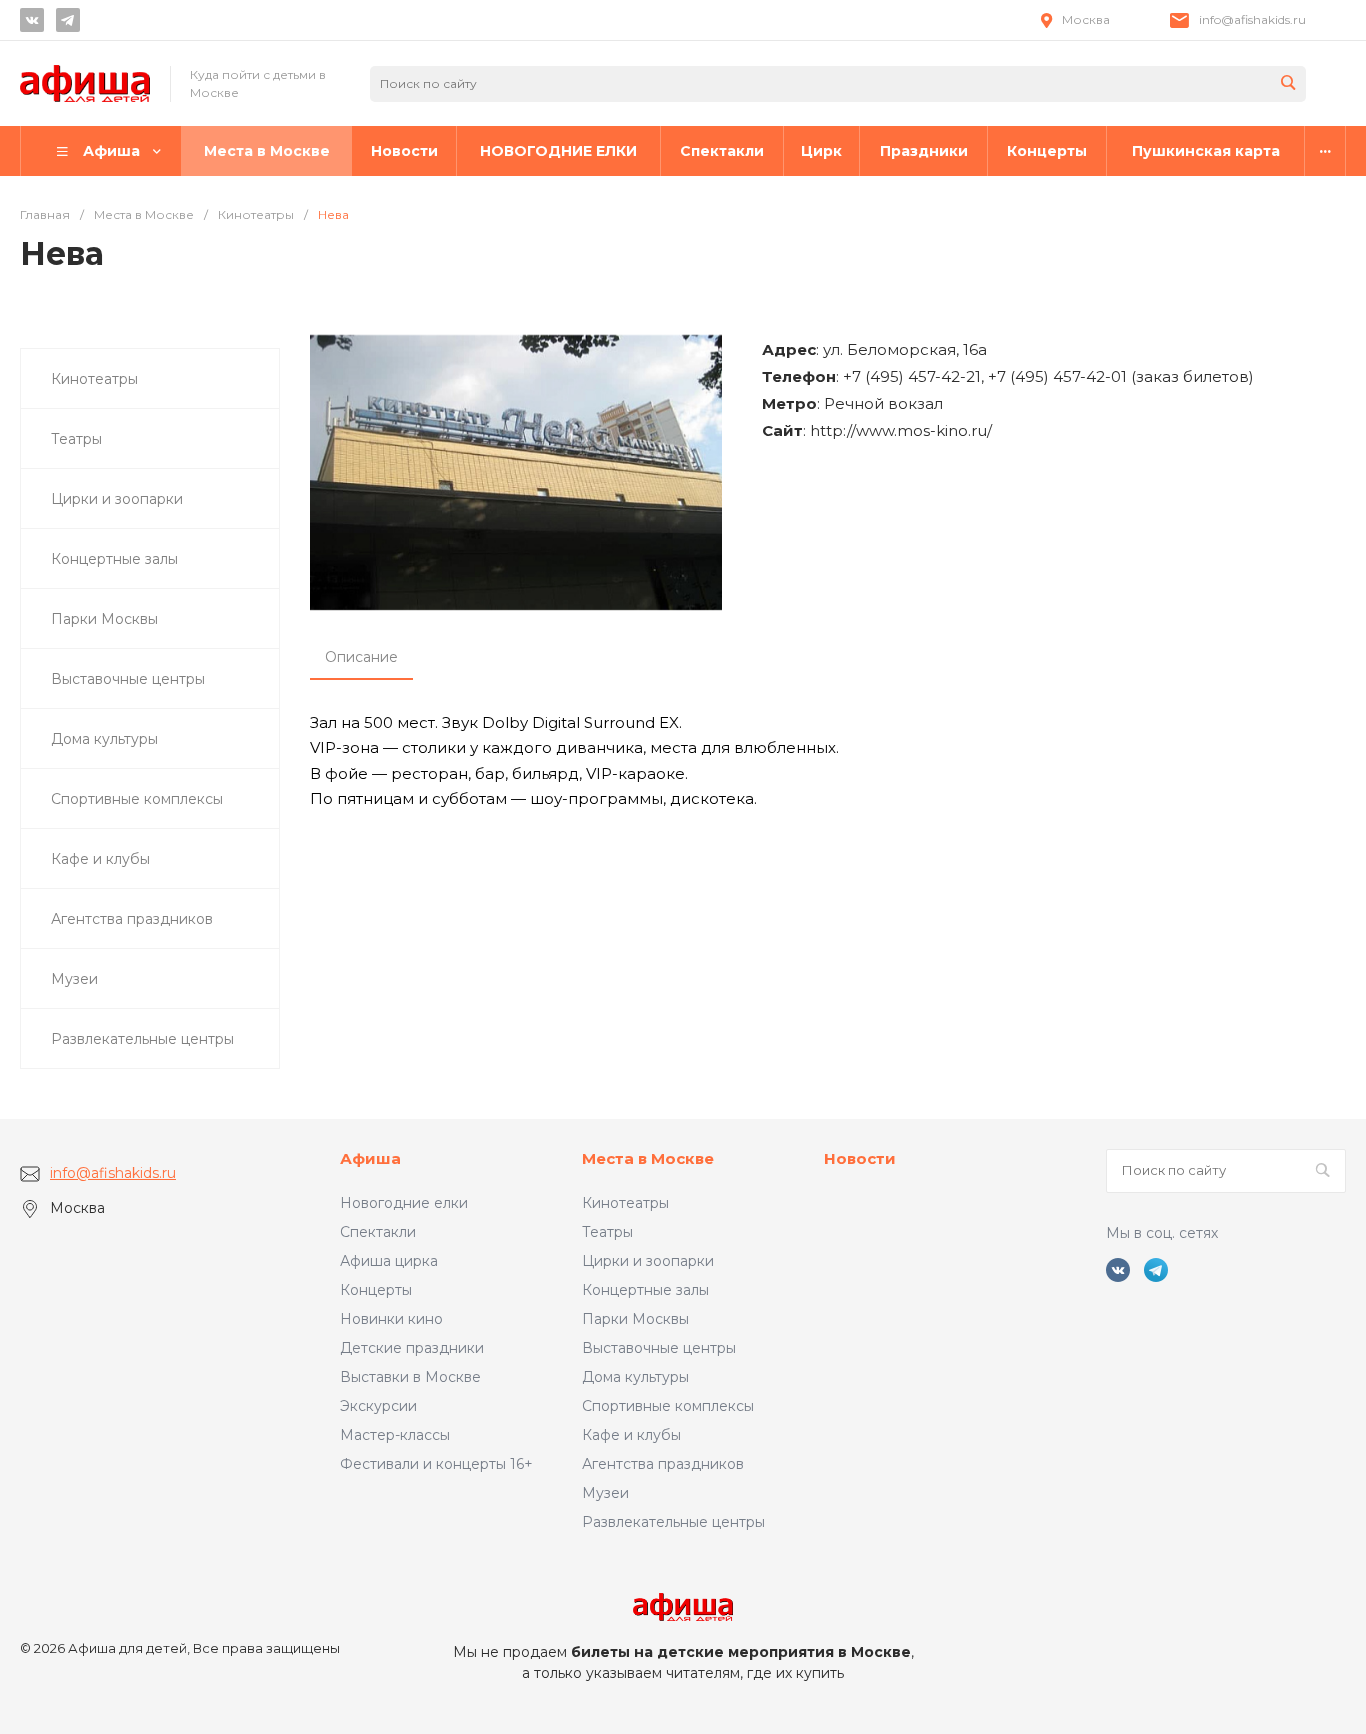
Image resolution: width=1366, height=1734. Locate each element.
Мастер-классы (395, 1435)
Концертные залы (645, 1290)
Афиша (370, 1158)
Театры (607, 1232)
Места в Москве (648, 1158)
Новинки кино (391, 1319)
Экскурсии (378, 1406)
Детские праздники (412, 1348)
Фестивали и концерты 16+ (436, 1464)
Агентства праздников (663, 1464)
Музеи (605, 1493)
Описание (361, 657)
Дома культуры (635, 1377)
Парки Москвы (635, 1319)
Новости (860, 1158)
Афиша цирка (389, 1261)
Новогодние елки (404, 1203)
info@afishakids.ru (1252, 19)
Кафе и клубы (631, 1435)
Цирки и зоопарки (648, 1261)
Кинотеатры (625, 1203)
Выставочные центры (659, 1348)
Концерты (376, 1290)
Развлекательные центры (673, 1522)
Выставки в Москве (410, 1377)
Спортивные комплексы (668, 1406)
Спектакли (378, 1232)
